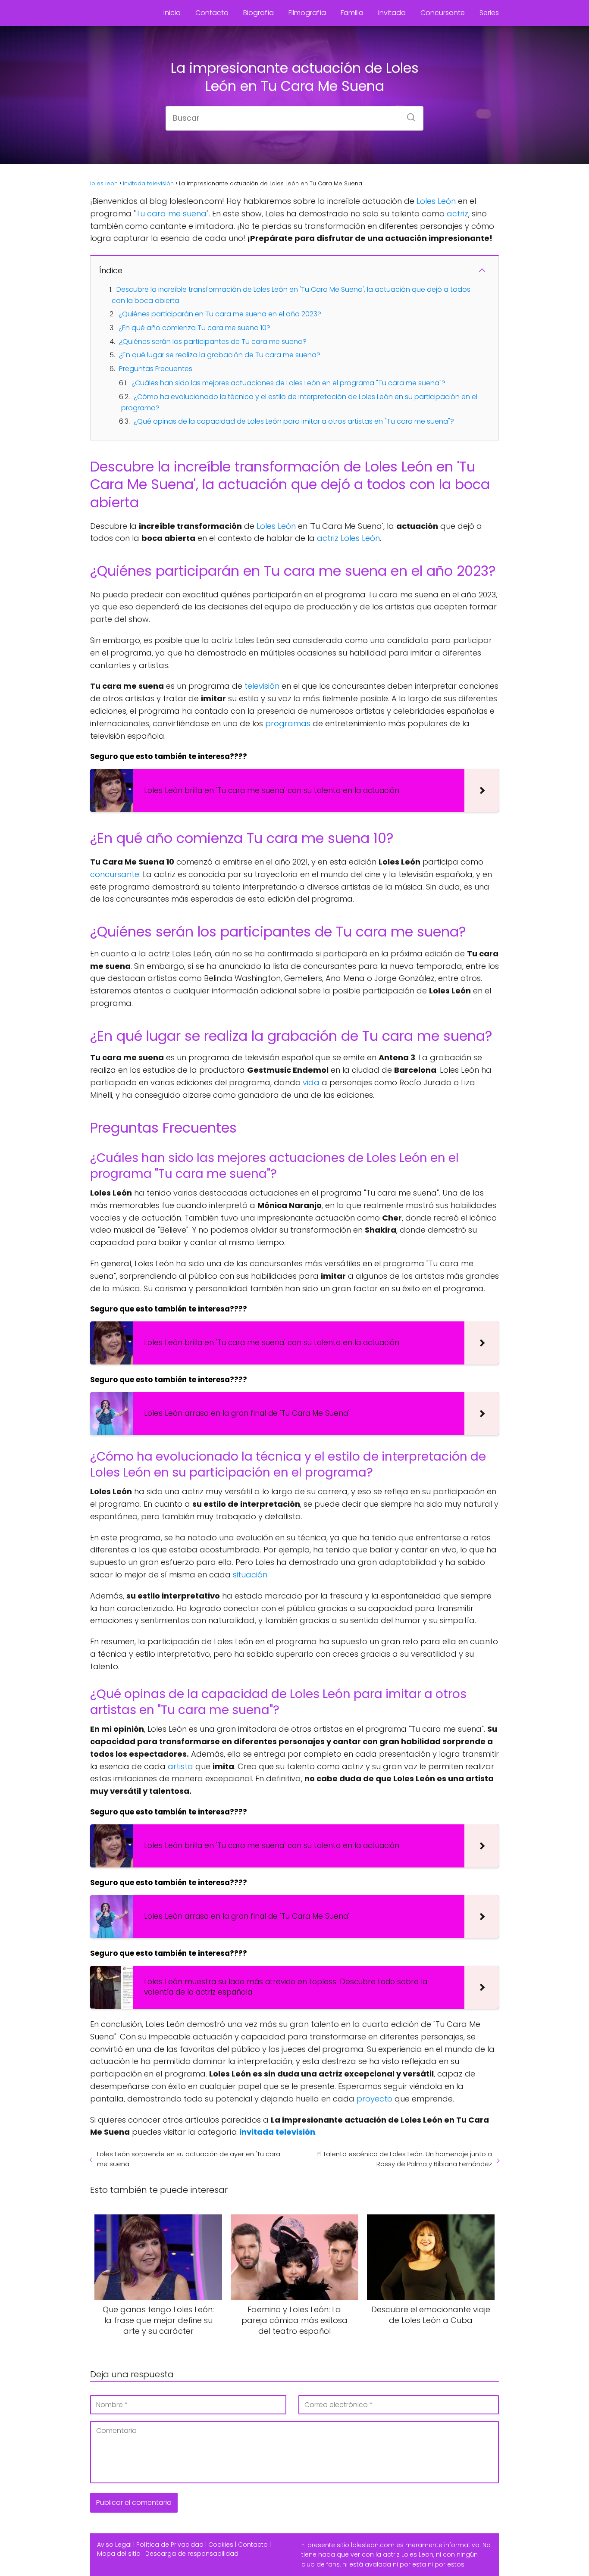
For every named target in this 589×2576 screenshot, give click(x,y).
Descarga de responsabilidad (192, 2554)
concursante (115, 874)
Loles (426, 201)
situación (250, 1575)
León (447, 201)
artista (180, 1766)
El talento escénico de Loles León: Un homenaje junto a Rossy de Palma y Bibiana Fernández (405, 2159)
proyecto (374, 2099)
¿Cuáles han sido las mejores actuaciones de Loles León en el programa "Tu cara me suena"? (288, 383)
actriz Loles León (348, 538)
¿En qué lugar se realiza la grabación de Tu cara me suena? (220, 355)
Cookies (221, 2545)
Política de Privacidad (170, 2545)
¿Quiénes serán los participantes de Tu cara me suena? (213, 342)
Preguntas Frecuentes (156, 369)
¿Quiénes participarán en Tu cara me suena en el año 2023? (220, 314)
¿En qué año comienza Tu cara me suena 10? (194, 328)
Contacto (212, 13)
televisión (262, 686)
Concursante (443, 13)
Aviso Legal (114, 2545)
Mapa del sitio (119, 2554)
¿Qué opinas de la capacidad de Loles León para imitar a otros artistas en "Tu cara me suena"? (294, 421)
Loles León (276, 526)
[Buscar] (408, 115)
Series (489, 13)
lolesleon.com (373, 2545)
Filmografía (307, 13)
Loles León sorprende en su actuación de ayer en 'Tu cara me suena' (189, 2159)
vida (311, 1082)
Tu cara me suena (171, 214)
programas (288, 723)
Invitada (392, 13)
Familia (352, 13)
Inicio (172, 13)
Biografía (258, 13)
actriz (457, 214)
